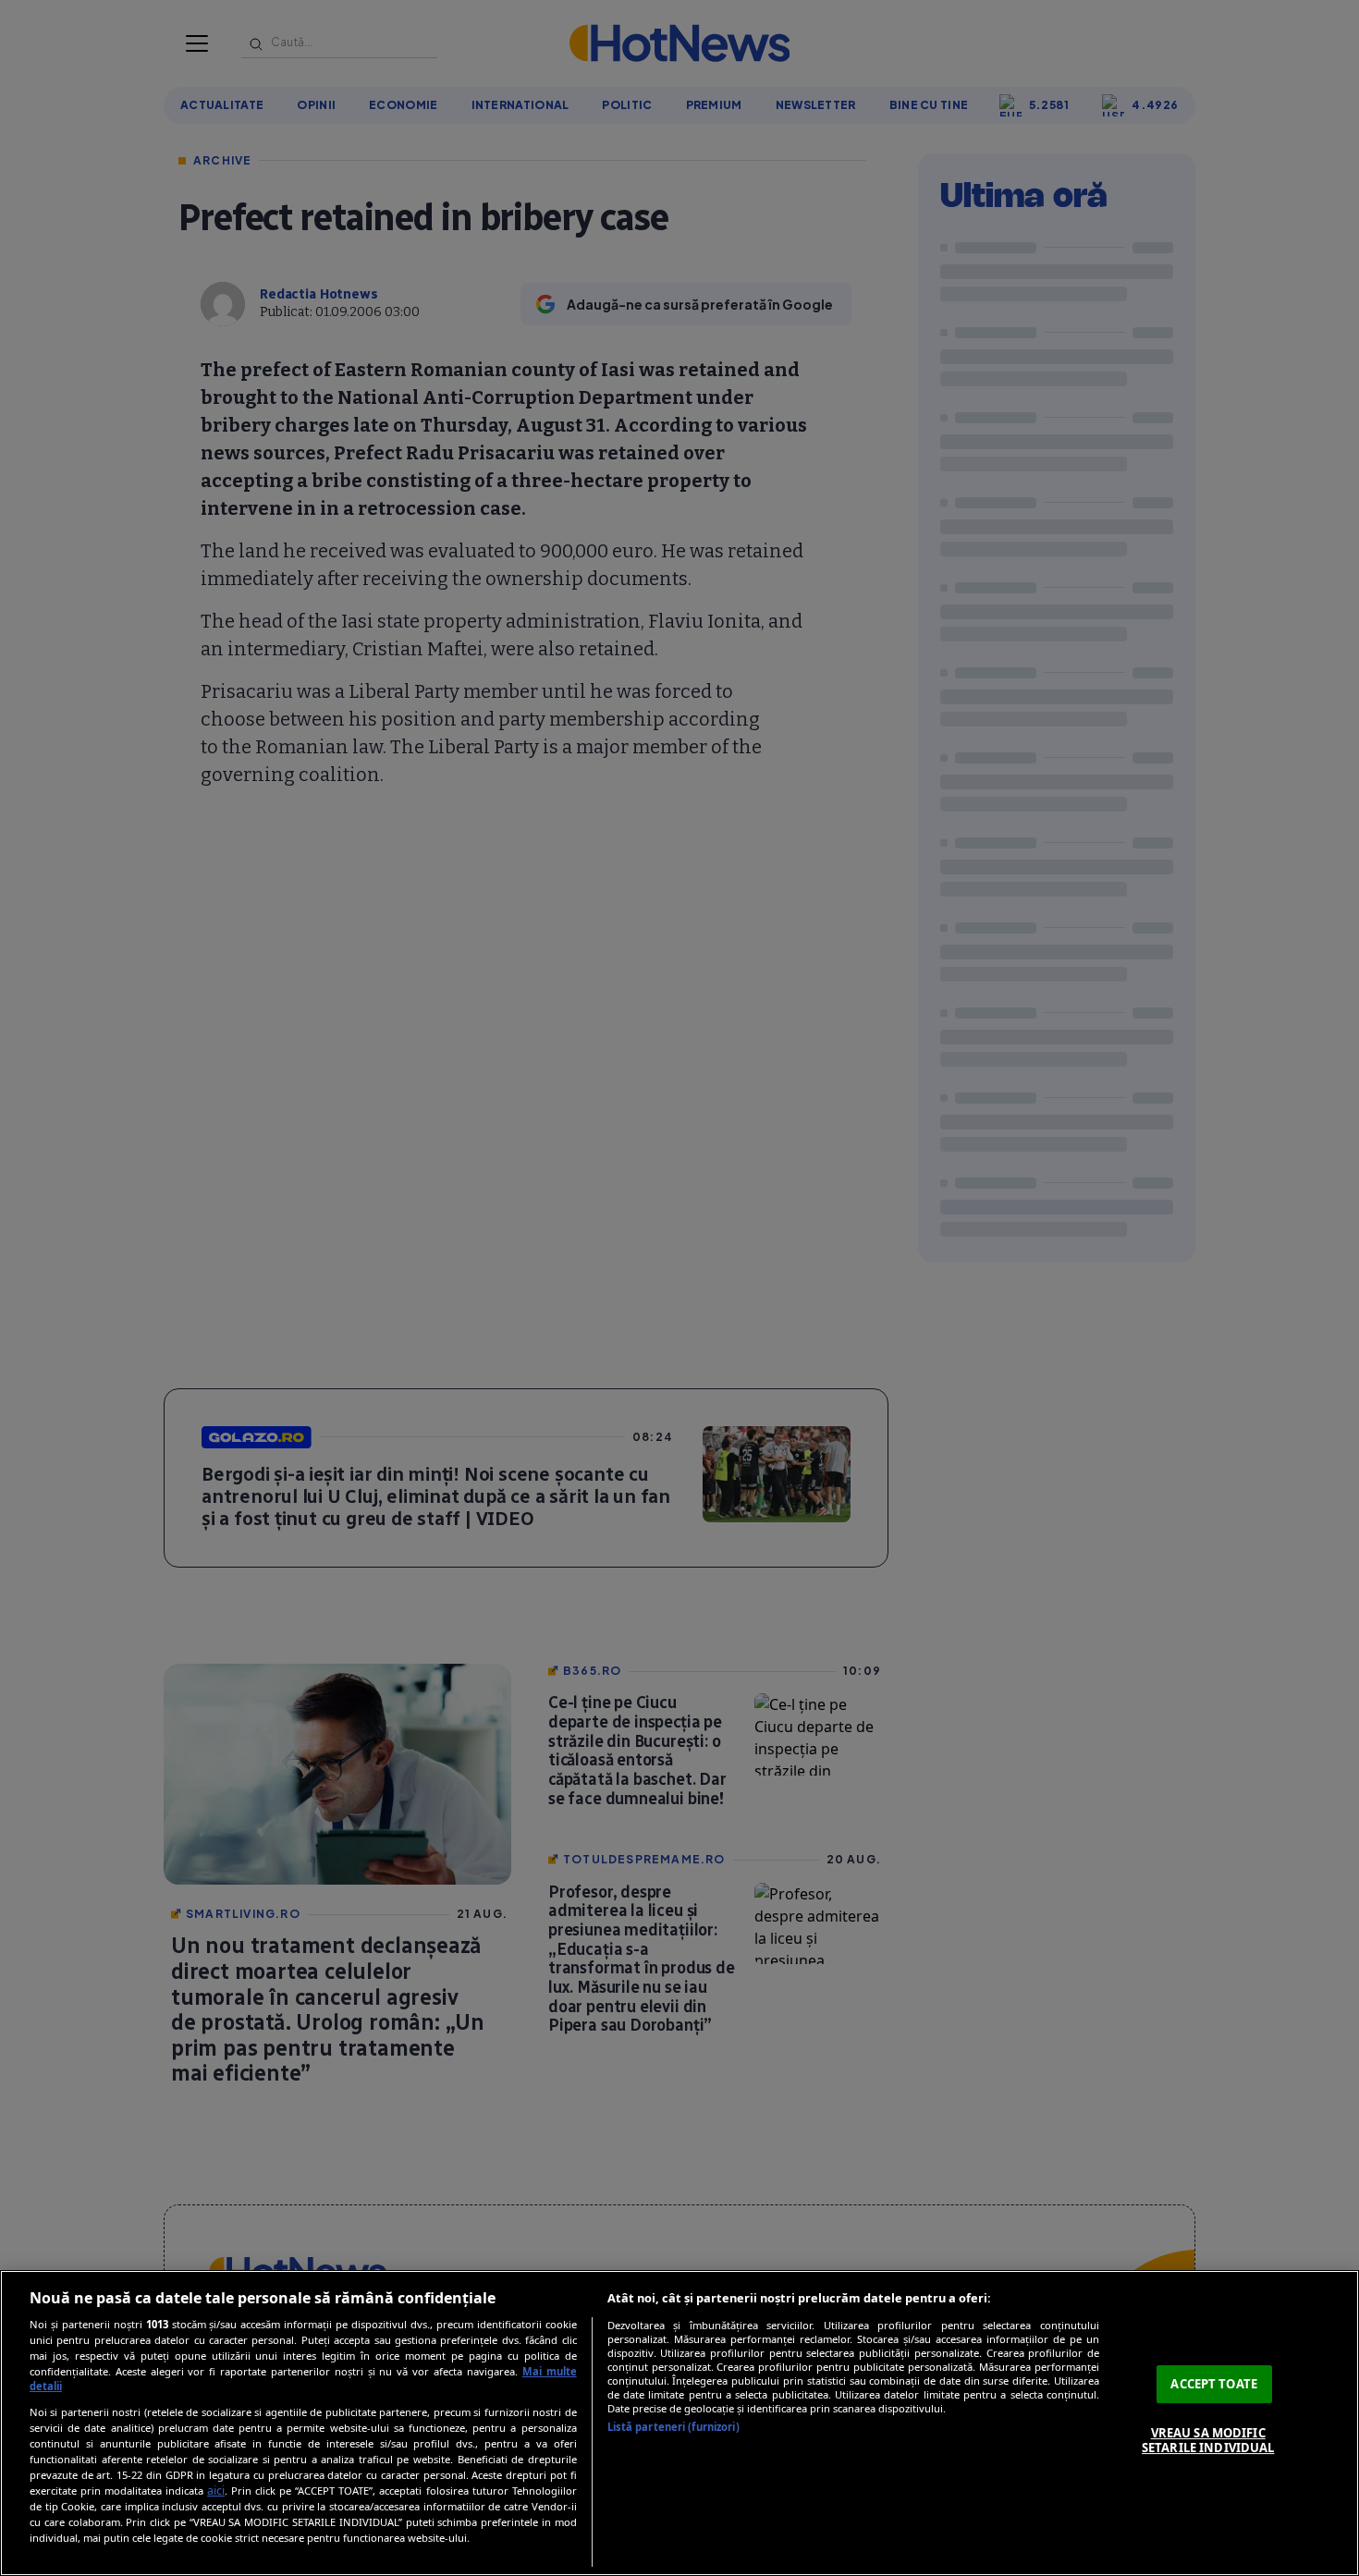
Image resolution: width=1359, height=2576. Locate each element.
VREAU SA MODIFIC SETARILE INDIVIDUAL (1208, 2440)
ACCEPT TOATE (1214, 2384)
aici (216, 2491)
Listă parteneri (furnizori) (673, 2427)
